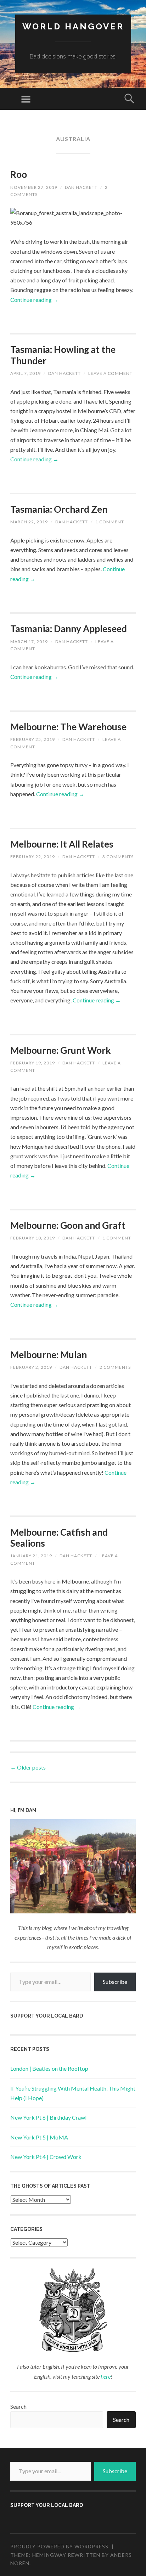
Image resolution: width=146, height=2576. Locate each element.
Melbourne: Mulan (49, 1355)
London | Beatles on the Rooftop (49, 2068)
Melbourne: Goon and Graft (68, 1225)
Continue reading (34, 300)
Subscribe (115, 1982)
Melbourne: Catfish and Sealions (59, 1538)
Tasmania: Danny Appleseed (69, 629)
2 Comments (115, 1367)
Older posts (28, 1767)
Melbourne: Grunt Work (61, 1050)
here (106, 2376)
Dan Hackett (81, 187)
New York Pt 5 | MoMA (39, 2137)
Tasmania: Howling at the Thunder (63, 355)
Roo (19, 174)
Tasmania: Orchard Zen (59, 509)
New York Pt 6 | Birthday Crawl (48, 2117)
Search (18, 2406)
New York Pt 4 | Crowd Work (46, 2157)
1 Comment (110, 522)
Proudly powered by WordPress (59, 2546)
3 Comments (118, 857)
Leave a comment (110, 373)
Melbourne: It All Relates (62, 844)
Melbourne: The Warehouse (68, 727)
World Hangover (73, 26)
